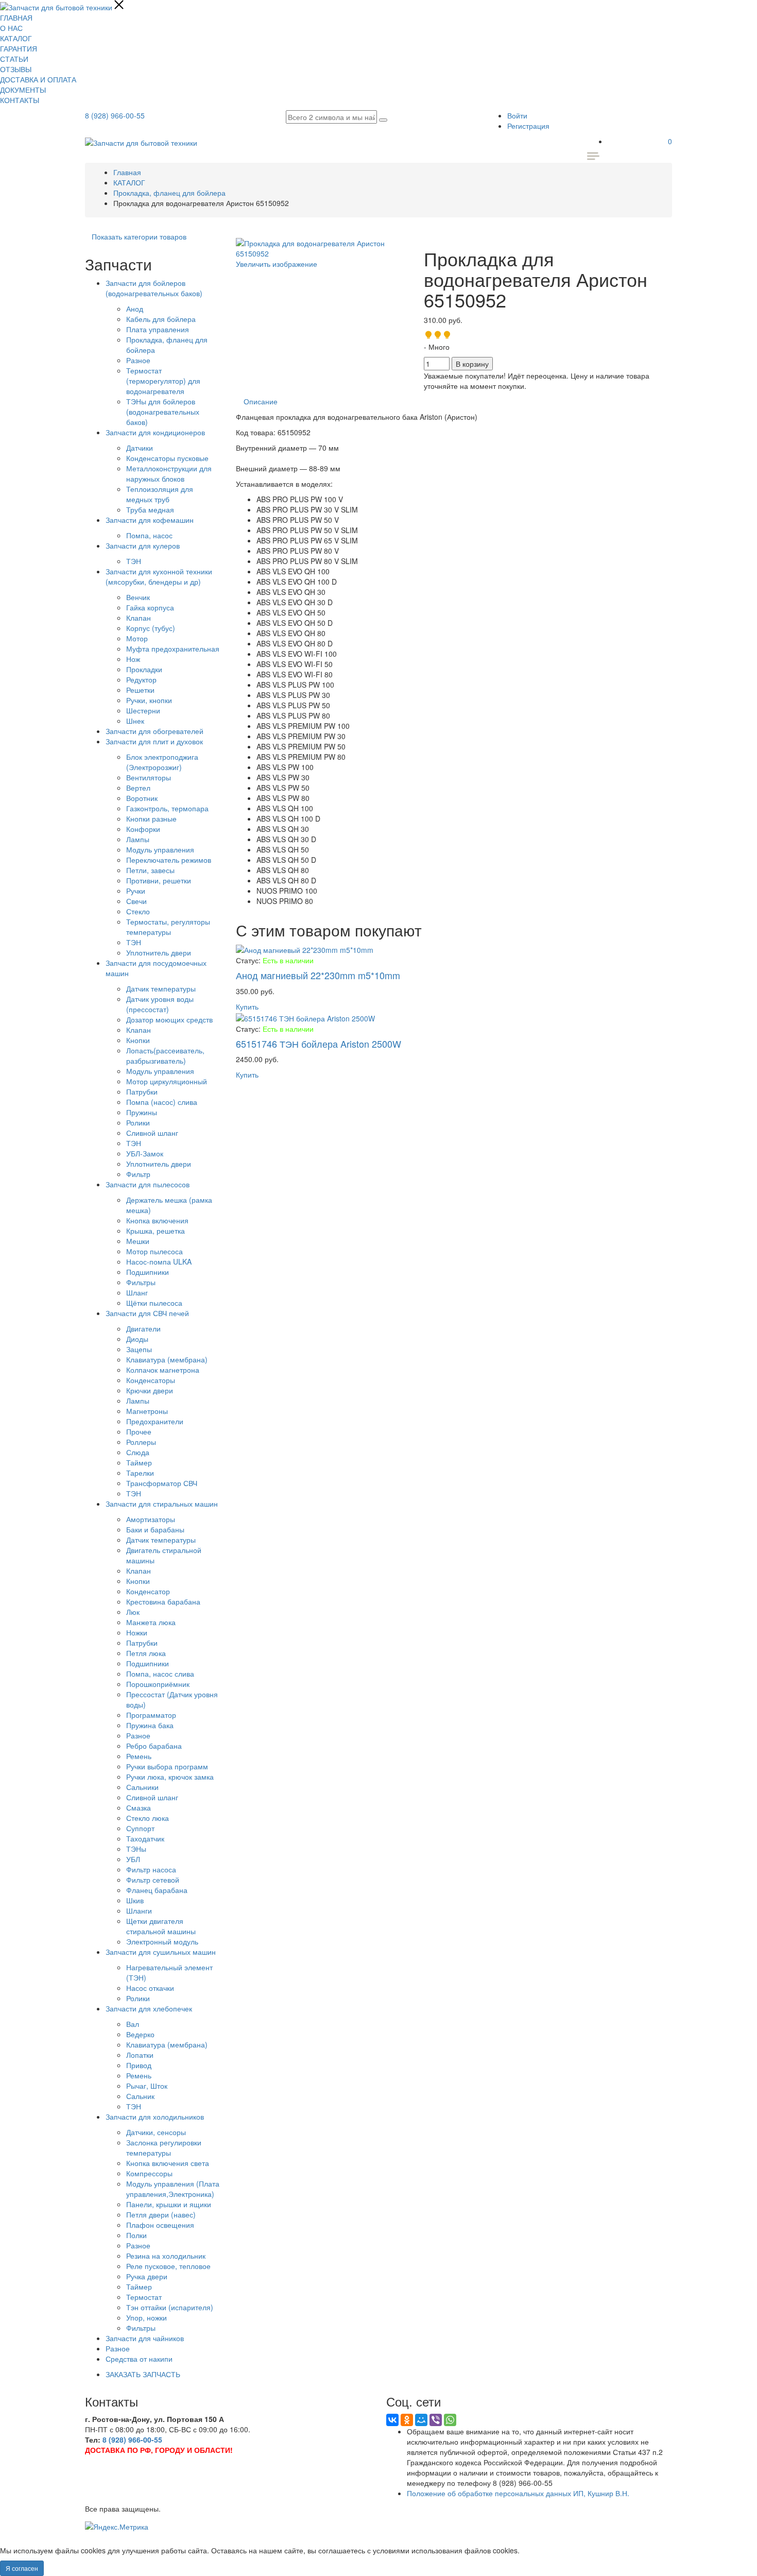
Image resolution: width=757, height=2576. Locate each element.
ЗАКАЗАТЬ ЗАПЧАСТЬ (143, 2374)
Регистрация (528, 126)
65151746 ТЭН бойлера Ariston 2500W (319, 1044)
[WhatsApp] (450, 2420)
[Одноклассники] (407, 2420)
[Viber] (436, 2420)
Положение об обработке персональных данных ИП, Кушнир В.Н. (518, 2493)
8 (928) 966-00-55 (115, 115)
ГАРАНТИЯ (19, 48)
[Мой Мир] (421, 2420)
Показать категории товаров (139, 236)
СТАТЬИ (14, 59)
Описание (261, 401)
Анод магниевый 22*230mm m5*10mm (318, 975)
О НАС (11, 28)
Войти (517, 115)
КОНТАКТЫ (20, 100)
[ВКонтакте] (392, 2420)
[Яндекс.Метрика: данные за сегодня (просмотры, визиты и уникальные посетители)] (117, 2527)
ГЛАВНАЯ (16, 18)
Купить (247, 1006)
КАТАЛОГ (16, 38)
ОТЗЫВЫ (16, 69)
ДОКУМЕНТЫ (23, 90)
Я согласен (22, 2568)
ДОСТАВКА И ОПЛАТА (38, 79)
